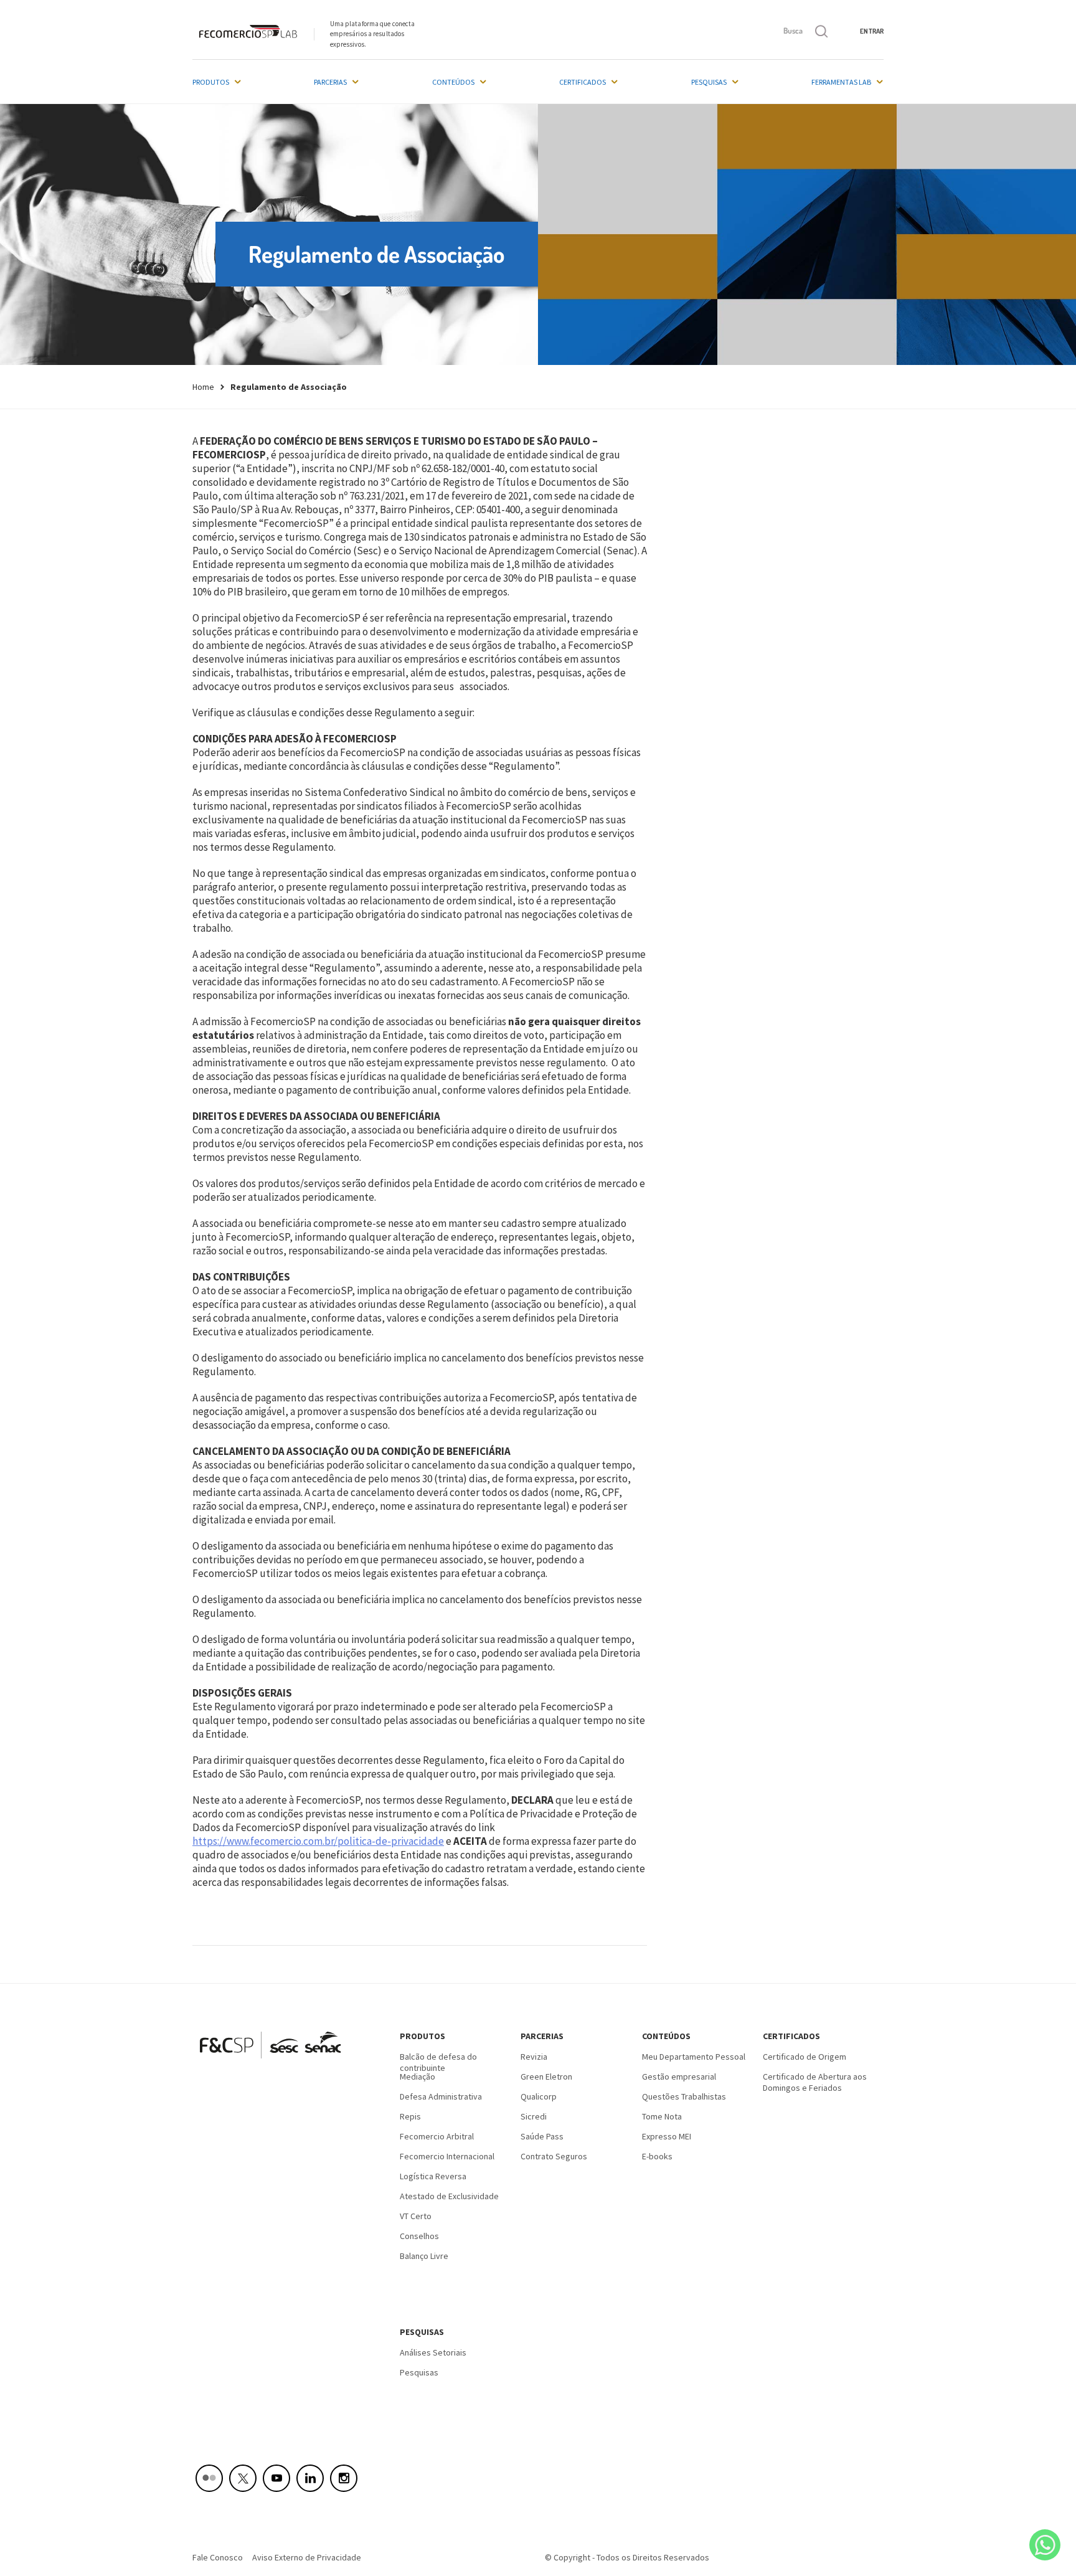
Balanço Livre (424, 2256)
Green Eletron (546, 2076)
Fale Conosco (218, 2557)
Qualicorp (539, 2096)
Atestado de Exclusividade (449, 2196)
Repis (410, 2116)
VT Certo (416, 2216)
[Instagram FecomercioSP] (344, 2478)
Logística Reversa (433, 2176)
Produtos (211, 82)
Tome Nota (662, 2116)
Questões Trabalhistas (684, 2096)
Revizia (534, 2057)
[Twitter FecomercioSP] (243, 2478)
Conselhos (419, 2236)
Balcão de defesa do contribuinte (438, 2061)
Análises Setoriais (433, 2352)
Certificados (583, 82)
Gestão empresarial (679, 2076)
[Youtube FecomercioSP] (276, 2478)
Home (203, 387)
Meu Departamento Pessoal (694, 2057)
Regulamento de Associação (289, 387)
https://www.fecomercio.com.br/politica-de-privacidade (318, 1841)
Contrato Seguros (554, 2156)
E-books (657, 2156)
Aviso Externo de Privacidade (307, 2557)
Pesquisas (709, 82)
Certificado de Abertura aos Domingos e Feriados (815, 2081)
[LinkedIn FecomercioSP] (310, 2478)
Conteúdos (453, 82)
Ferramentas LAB (841, 82)
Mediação (418, 2076)
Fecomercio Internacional (447, 2156)
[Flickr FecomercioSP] (209, 2478)
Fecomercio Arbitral (437, 2136)
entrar (872, 31)
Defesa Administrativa (441, 2096)
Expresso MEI (667, 2136)
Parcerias (330, 82)
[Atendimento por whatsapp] (1045, 2545)
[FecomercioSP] (275, 2063)
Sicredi (534, 2116)
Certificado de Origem (805, 2057)
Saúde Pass (542, 2136)
